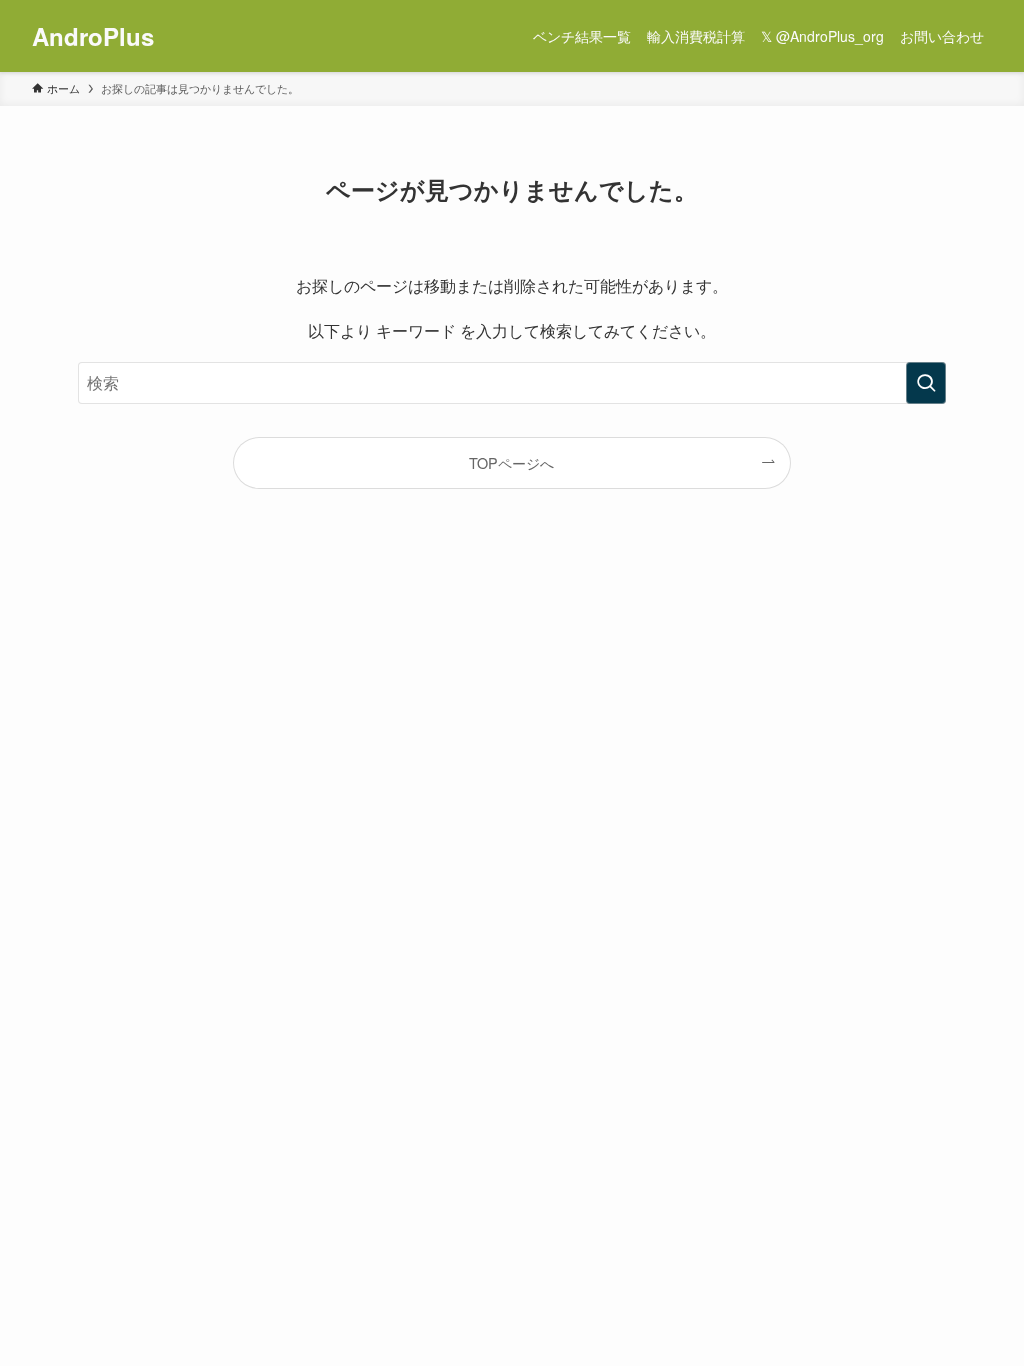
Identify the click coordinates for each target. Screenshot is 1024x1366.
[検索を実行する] (926, 383)
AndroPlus (93, 36)
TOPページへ (511, 462)
